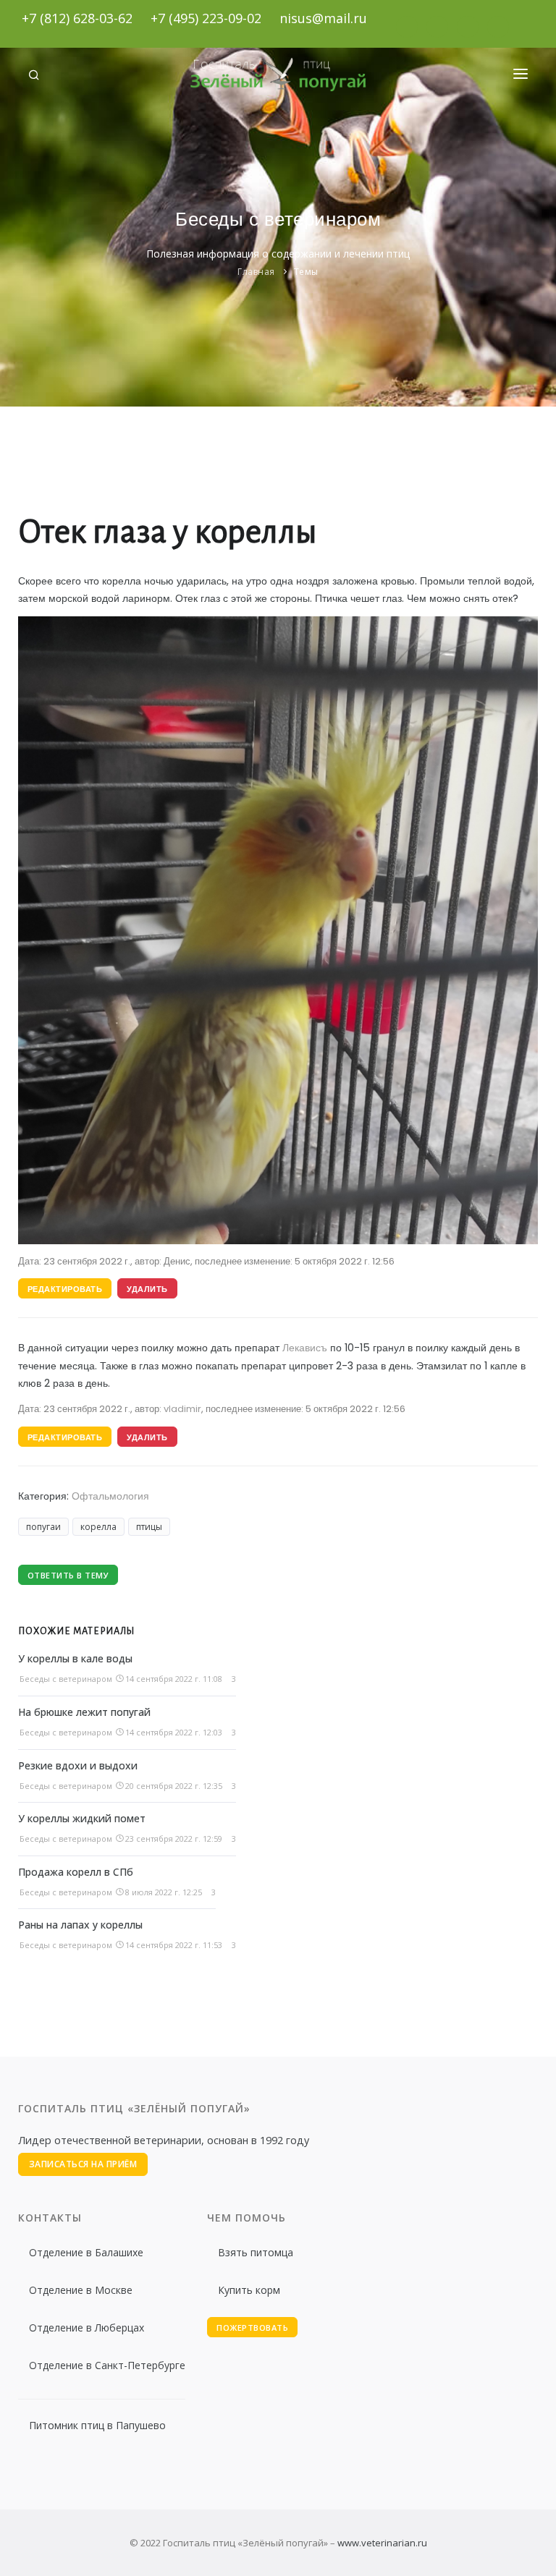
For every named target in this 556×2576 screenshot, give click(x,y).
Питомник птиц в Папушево (97, 2425)
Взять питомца (256, 2252)
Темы (306, 272)
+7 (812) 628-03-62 (77, 18)
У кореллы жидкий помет (82, 1818)
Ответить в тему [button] (68, 1575)
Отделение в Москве (81, 2290)
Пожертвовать (252, 2328)
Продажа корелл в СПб (76, 1872)
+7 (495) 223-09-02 (206, 18)
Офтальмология (110, 1496)
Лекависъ (305, 1348)
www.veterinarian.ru (382, 2543)
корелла (98, 1527)
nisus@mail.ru (323, 18)
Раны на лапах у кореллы (80, 1925)
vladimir (182, 1409)
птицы (149, 1527)
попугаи (43, 1527)
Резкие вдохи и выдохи (78, 1765)
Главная (256, 272)
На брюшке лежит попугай (84, 1712)
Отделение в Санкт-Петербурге (107, 2365)
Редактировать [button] (65, 1289)
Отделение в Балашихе (86, 2252)
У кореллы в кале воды (75, 1658)
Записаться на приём (83, 2164)
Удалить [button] (147, 1289)
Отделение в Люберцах (87, 2328)
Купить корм (249, 2290)
